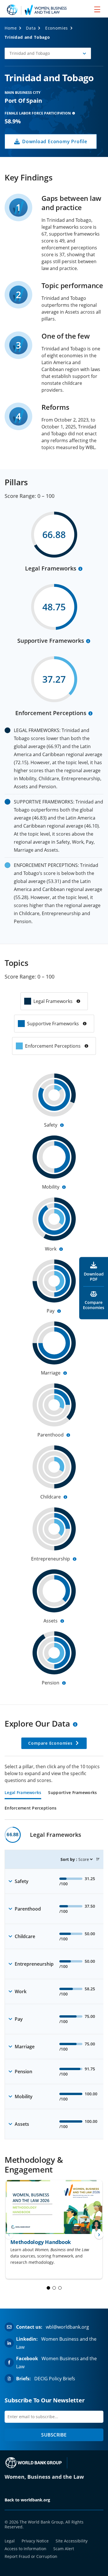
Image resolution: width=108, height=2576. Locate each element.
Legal (10, 2541)
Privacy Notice (35, 2541)
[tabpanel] (54, 1983)
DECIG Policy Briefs (55, 2379)
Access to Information (25, 2549)
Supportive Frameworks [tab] (72, 1793)
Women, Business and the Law (44, 2477)
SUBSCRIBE (54, 2435)
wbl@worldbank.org (67, 2327)
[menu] (97, 9)
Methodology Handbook (41, 2242)
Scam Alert (64, 2549)
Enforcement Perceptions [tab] (31, 1808)
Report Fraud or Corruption (31, 2556)
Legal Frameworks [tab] (23, 1793)
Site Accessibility (72, 2541)
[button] (48, 53)
